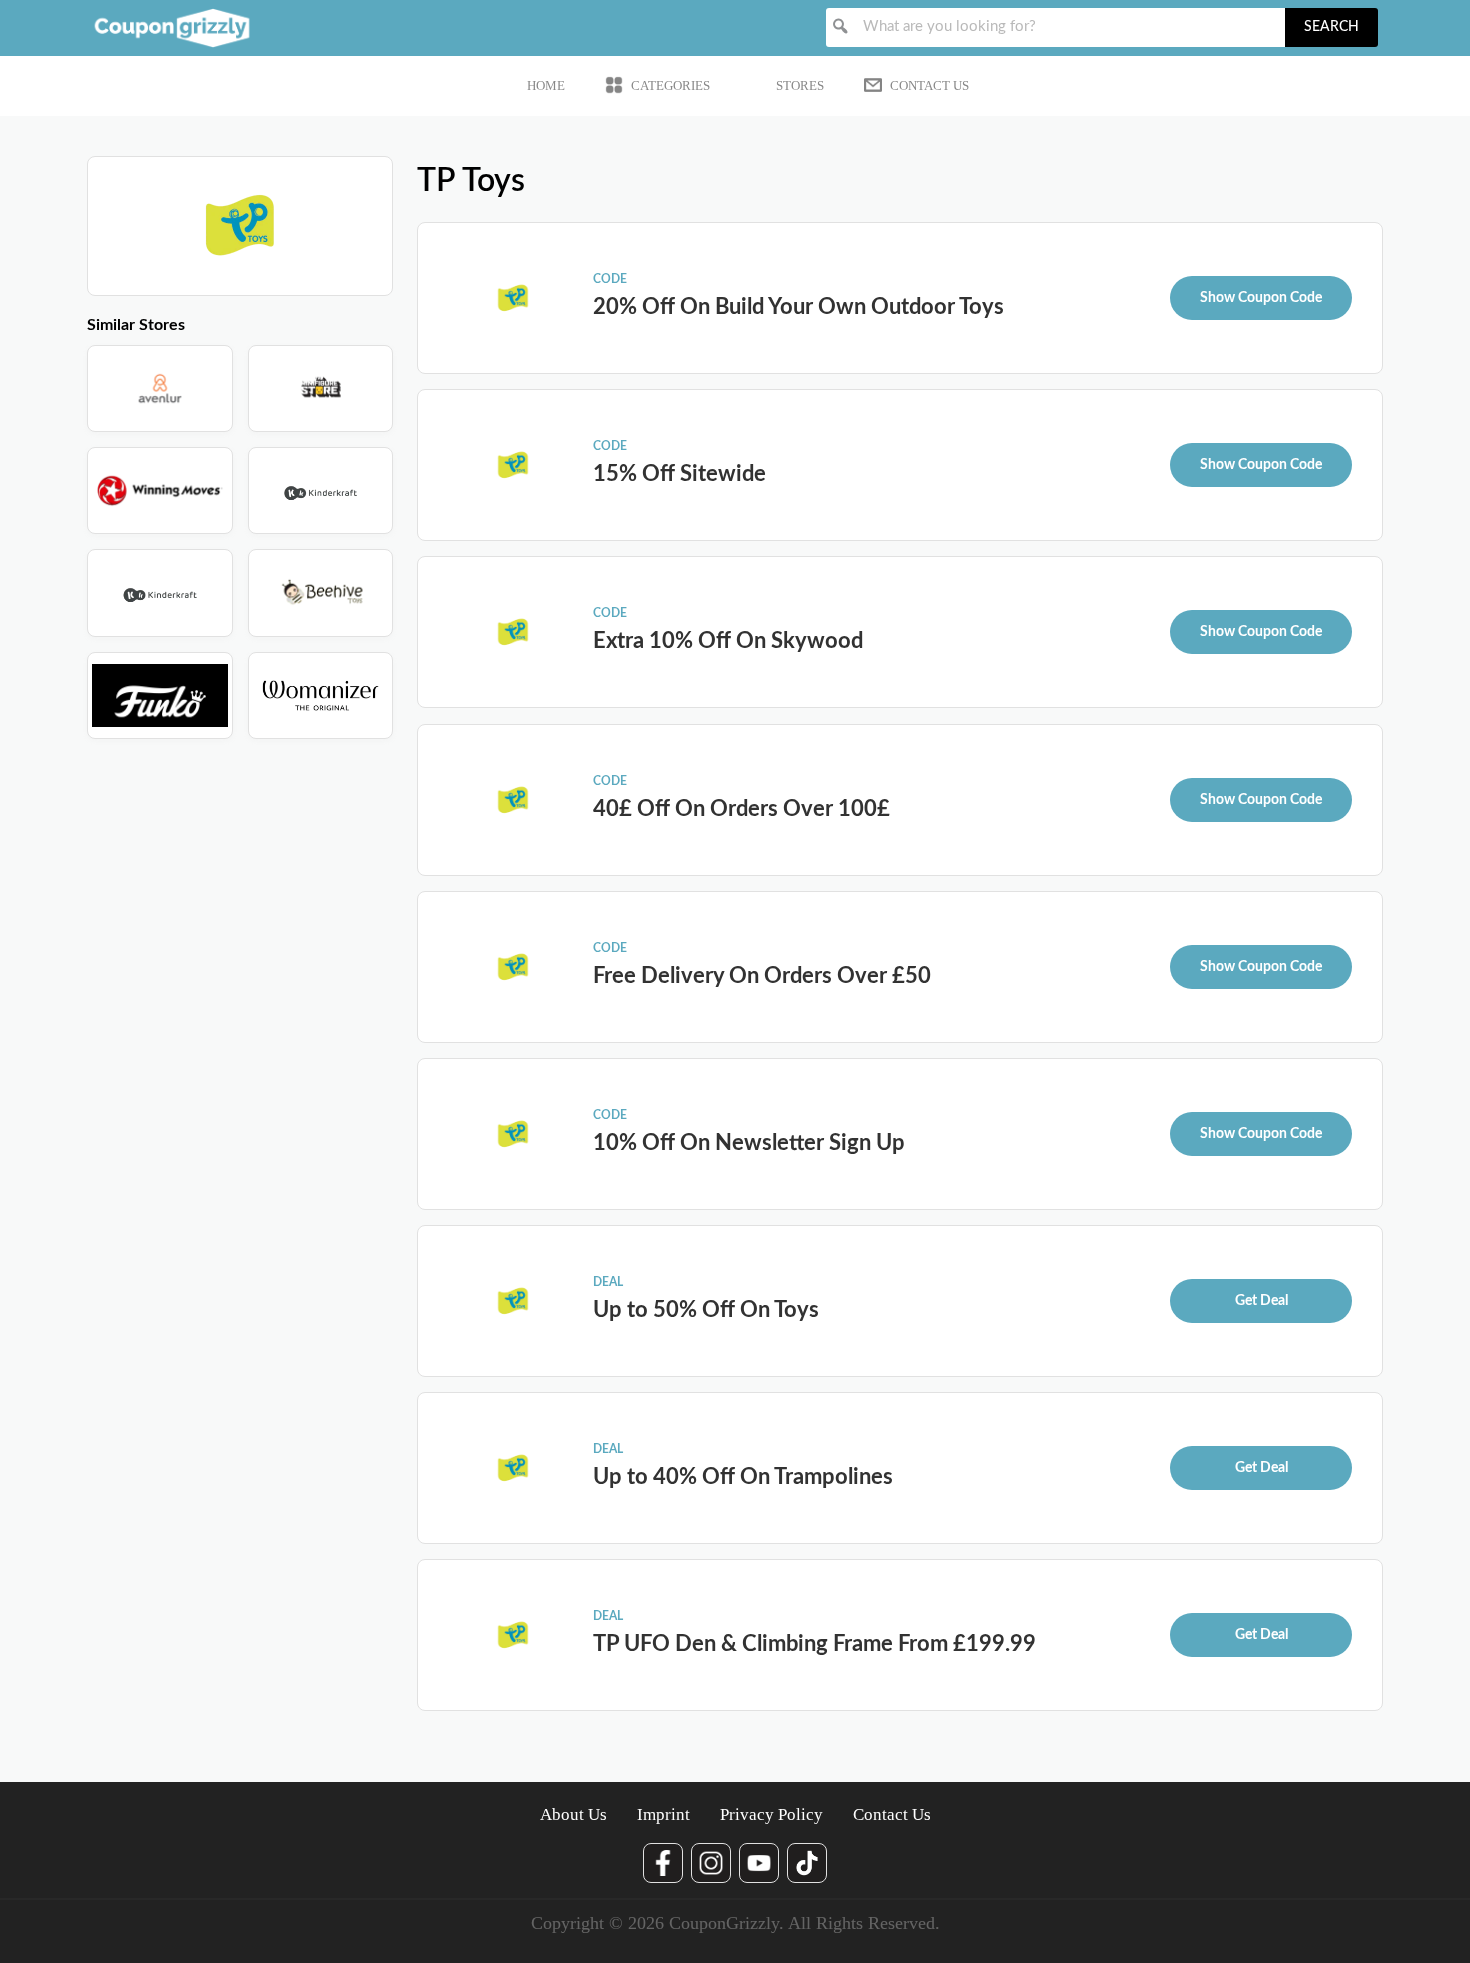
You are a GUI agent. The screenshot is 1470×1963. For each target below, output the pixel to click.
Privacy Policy (771, 1814)
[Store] (160, 388)
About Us (573, 1814)
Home (546, 85)
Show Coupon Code (1261, 298)
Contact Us (929, 85)
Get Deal (1261, 1301)
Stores (800, 85)
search (1331, 27)
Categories (670, 85)
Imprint (663, 1814)
